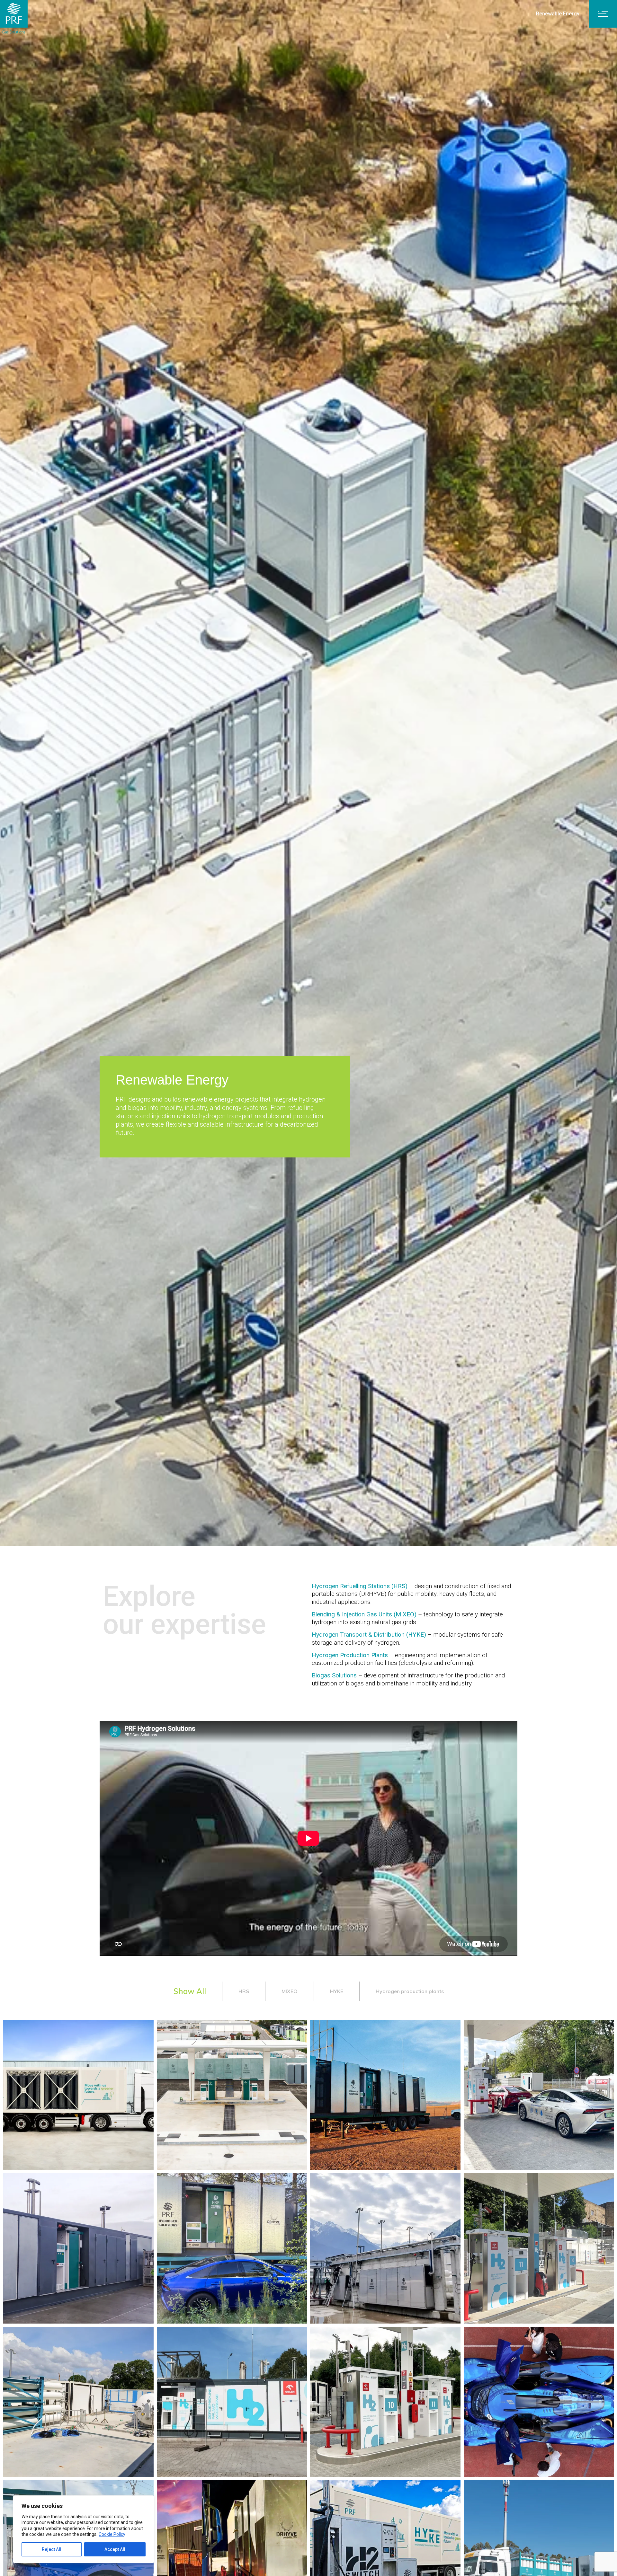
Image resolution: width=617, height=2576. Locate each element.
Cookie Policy (112, 2534)
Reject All (52, 2549)
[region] (84, 2529)
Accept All (115, 2549)
